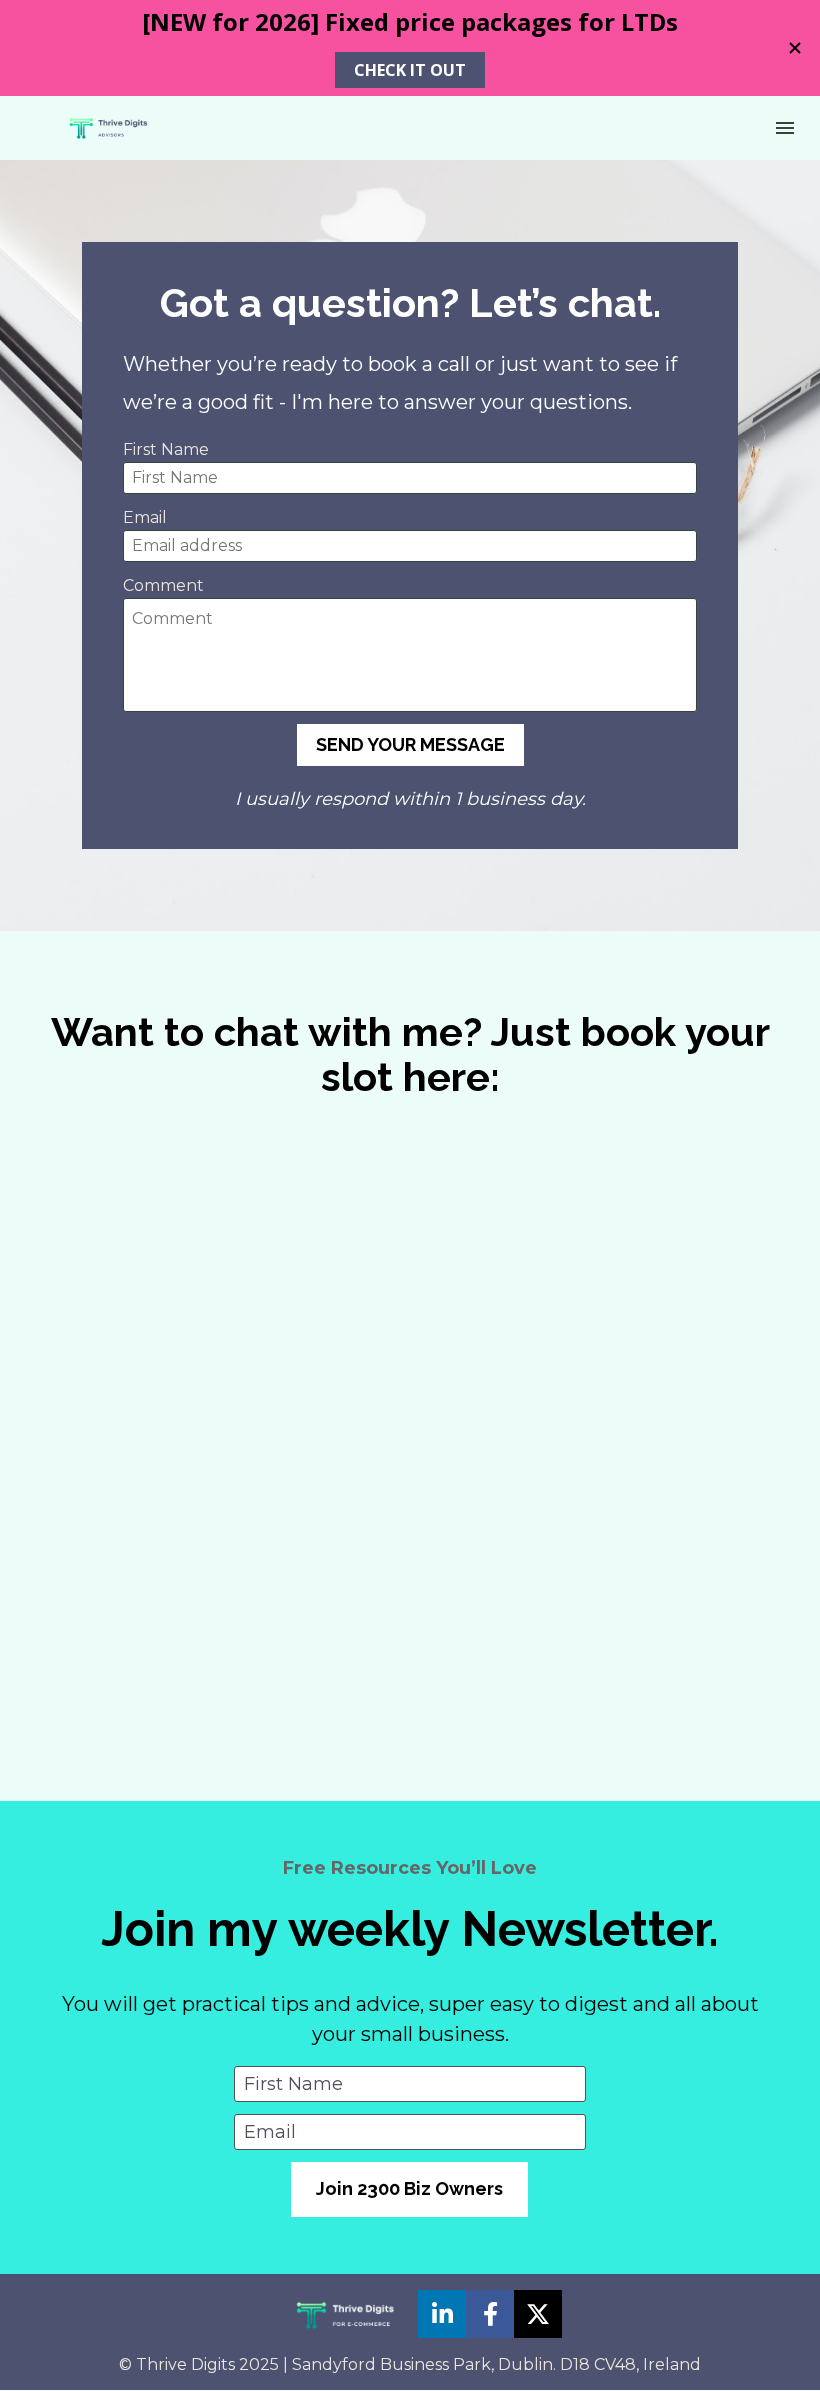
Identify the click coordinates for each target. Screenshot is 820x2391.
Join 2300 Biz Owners (409, 2188)
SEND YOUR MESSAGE (410, 744)
